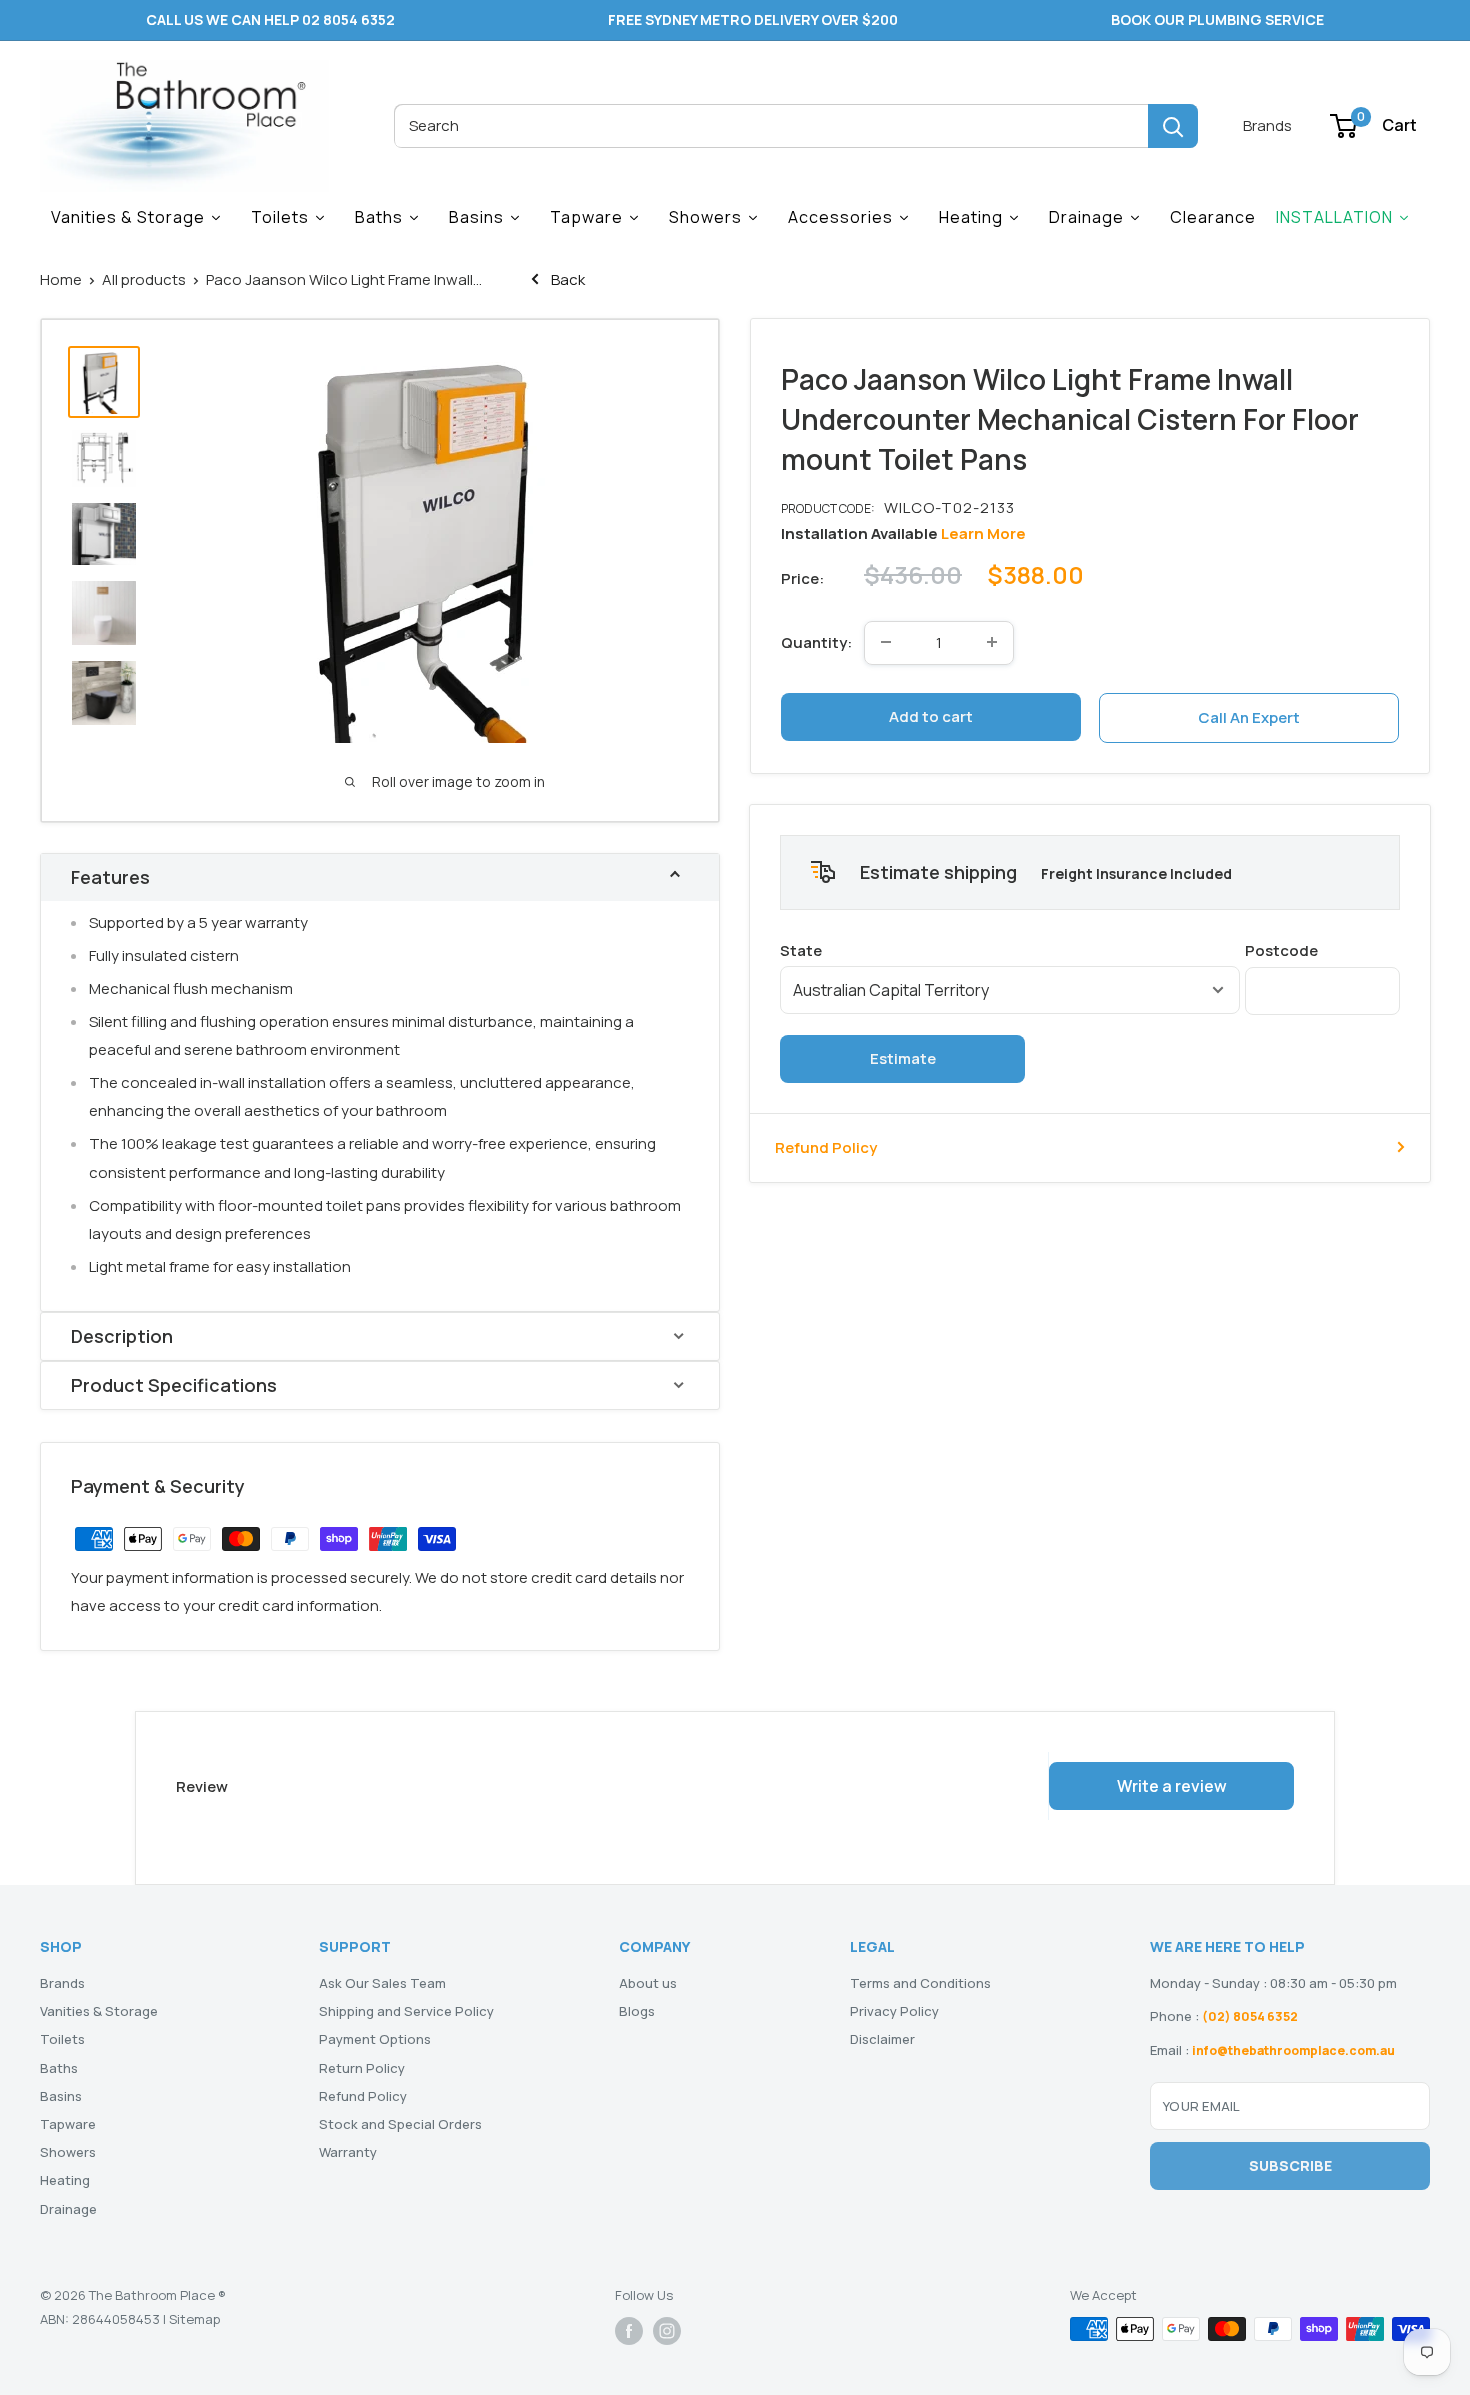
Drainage (68, 2209)
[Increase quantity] (992, 642)
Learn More (983, 532)
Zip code (1322, 949)
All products (144, 279)
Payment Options (375, 2039)
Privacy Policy (894, 2011)
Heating (65, 2180)
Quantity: (816, 641)
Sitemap (194, 2319)
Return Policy (362, 2068)
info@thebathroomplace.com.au (1293, 2050)
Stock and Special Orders (400, 2124)
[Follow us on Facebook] (629, 2331)
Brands (1267, 125)
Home (61, 279)
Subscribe (1290, 2165)
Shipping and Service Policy (406, 2011)
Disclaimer (882, 2039)
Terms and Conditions (920, 1983)
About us (648, 1983)
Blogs (637, 2011)
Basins (61, 2096)
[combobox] (771, 126)
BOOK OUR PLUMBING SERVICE (1217, 19)
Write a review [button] (1172, 1786)
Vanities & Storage (99, 2011)
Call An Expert (1249, 716)
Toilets (62, 2039)
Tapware (68, 2124)
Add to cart (931, 715)
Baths (59, 2068)
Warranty (348, 2152)
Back (566, 279)
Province (1010, 949)
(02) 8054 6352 (1250, 2016)
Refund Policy (826, 1146)
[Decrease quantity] (886, 642)
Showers (68, 2152)
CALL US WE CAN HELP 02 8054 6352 (270, 19)
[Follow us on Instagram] (667, 2331)
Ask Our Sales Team (382, 1983)
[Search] (1173, 126)
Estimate (903, 1057)
